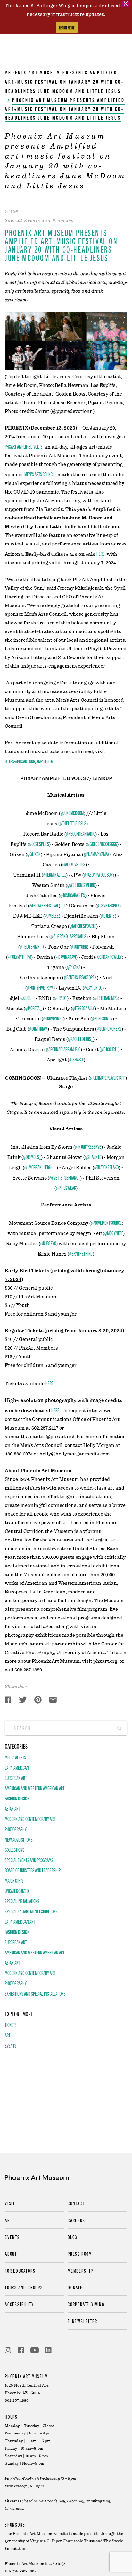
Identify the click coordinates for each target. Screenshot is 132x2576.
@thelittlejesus (73, 823)
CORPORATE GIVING (86, 2304)
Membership (80, 2271)
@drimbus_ (32, 1157)
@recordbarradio (81, 833)
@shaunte (93, 1157)
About (11, 2254)
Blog (73, 2237)
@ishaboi (76, 1059)
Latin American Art (20, 1921)
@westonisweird (81, 885)
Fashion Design (17, 1798)
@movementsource (106, 1223)
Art (8, 2035)
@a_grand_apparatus (69, 936)
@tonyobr (79, 946)
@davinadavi (66, 957)
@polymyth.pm (19, 957)
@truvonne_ (53, 1018)
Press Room (80, 2254)
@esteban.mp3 (106, 998)
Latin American (17, 1767)
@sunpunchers (109, 1028)
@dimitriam (38, 1028)
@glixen (34, 854)
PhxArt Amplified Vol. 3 (24, 446)
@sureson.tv (102, 1018)
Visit (10, 2203)
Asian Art (12, 1808)
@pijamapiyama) (96, 854)
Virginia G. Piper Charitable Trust (62, 2541)
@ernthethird (81, 1253)
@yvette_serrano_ (65, 1177)
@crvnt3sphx (108, 905)
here (100, 554)
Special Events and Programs (29, 1860)
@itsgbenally (83, 1008)
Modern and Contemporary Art (30, 1819)
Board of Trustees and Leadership (33, 1870)
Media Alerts (15, 1757)
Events (11, 2045)
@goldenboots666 (102, 844)
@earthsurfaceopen (80, 977)
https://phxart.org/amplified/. (29, 761)
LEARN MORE (67, 27)
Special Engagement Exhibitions (31, 1911)
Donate (75, 2287)
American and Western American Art (35, 1788)
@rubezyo (48, 1243)
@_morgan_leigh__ (40, 1167)
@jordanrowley (109, 957)
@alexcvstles (74, 864)
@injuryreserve (88, 1146)
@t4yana (74, 967)
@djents (108, 915)
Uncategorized (17, 1891)
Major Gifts (14, 1880)
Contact (76, 2203)
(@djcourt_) (110, 1049)
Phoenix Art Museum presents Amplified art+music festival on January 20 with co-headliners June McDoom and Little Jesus (64, 82)
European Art (16, 1778)
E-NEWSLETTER (82, 2321)
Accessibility (19, 2304)
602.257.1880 (17, 2401)
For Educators (20, 2271)
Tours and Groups (24, 2287)
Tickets (11, 2025)
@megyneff (114, 1233)
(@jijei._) (27, 998)
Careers (76, 2220)
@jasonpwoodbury (99, 874)
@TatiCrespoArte (83, 926)
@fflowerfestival (44, 905)
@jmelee (52, 915)
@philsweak (66, 1188)
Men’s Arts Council (40, 474)
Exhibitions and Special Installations (35, 1993)
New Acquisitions (19, 1839)
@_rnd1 (61, 998)
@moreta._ (34, 1008)
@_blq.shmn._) (32, 946)
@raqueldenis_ (80, 1039)
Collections (15, 1850)
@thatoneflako (106, 1167)
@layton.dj (93, 987)
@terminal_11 (55, 874)
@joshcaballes (73, 895)
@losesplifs (39, 844)
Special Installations (22, 1901)
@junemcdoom (72, 813)
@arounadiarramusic (63, 1049)
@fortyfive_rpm (40, 987)
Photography (16, 1829)
